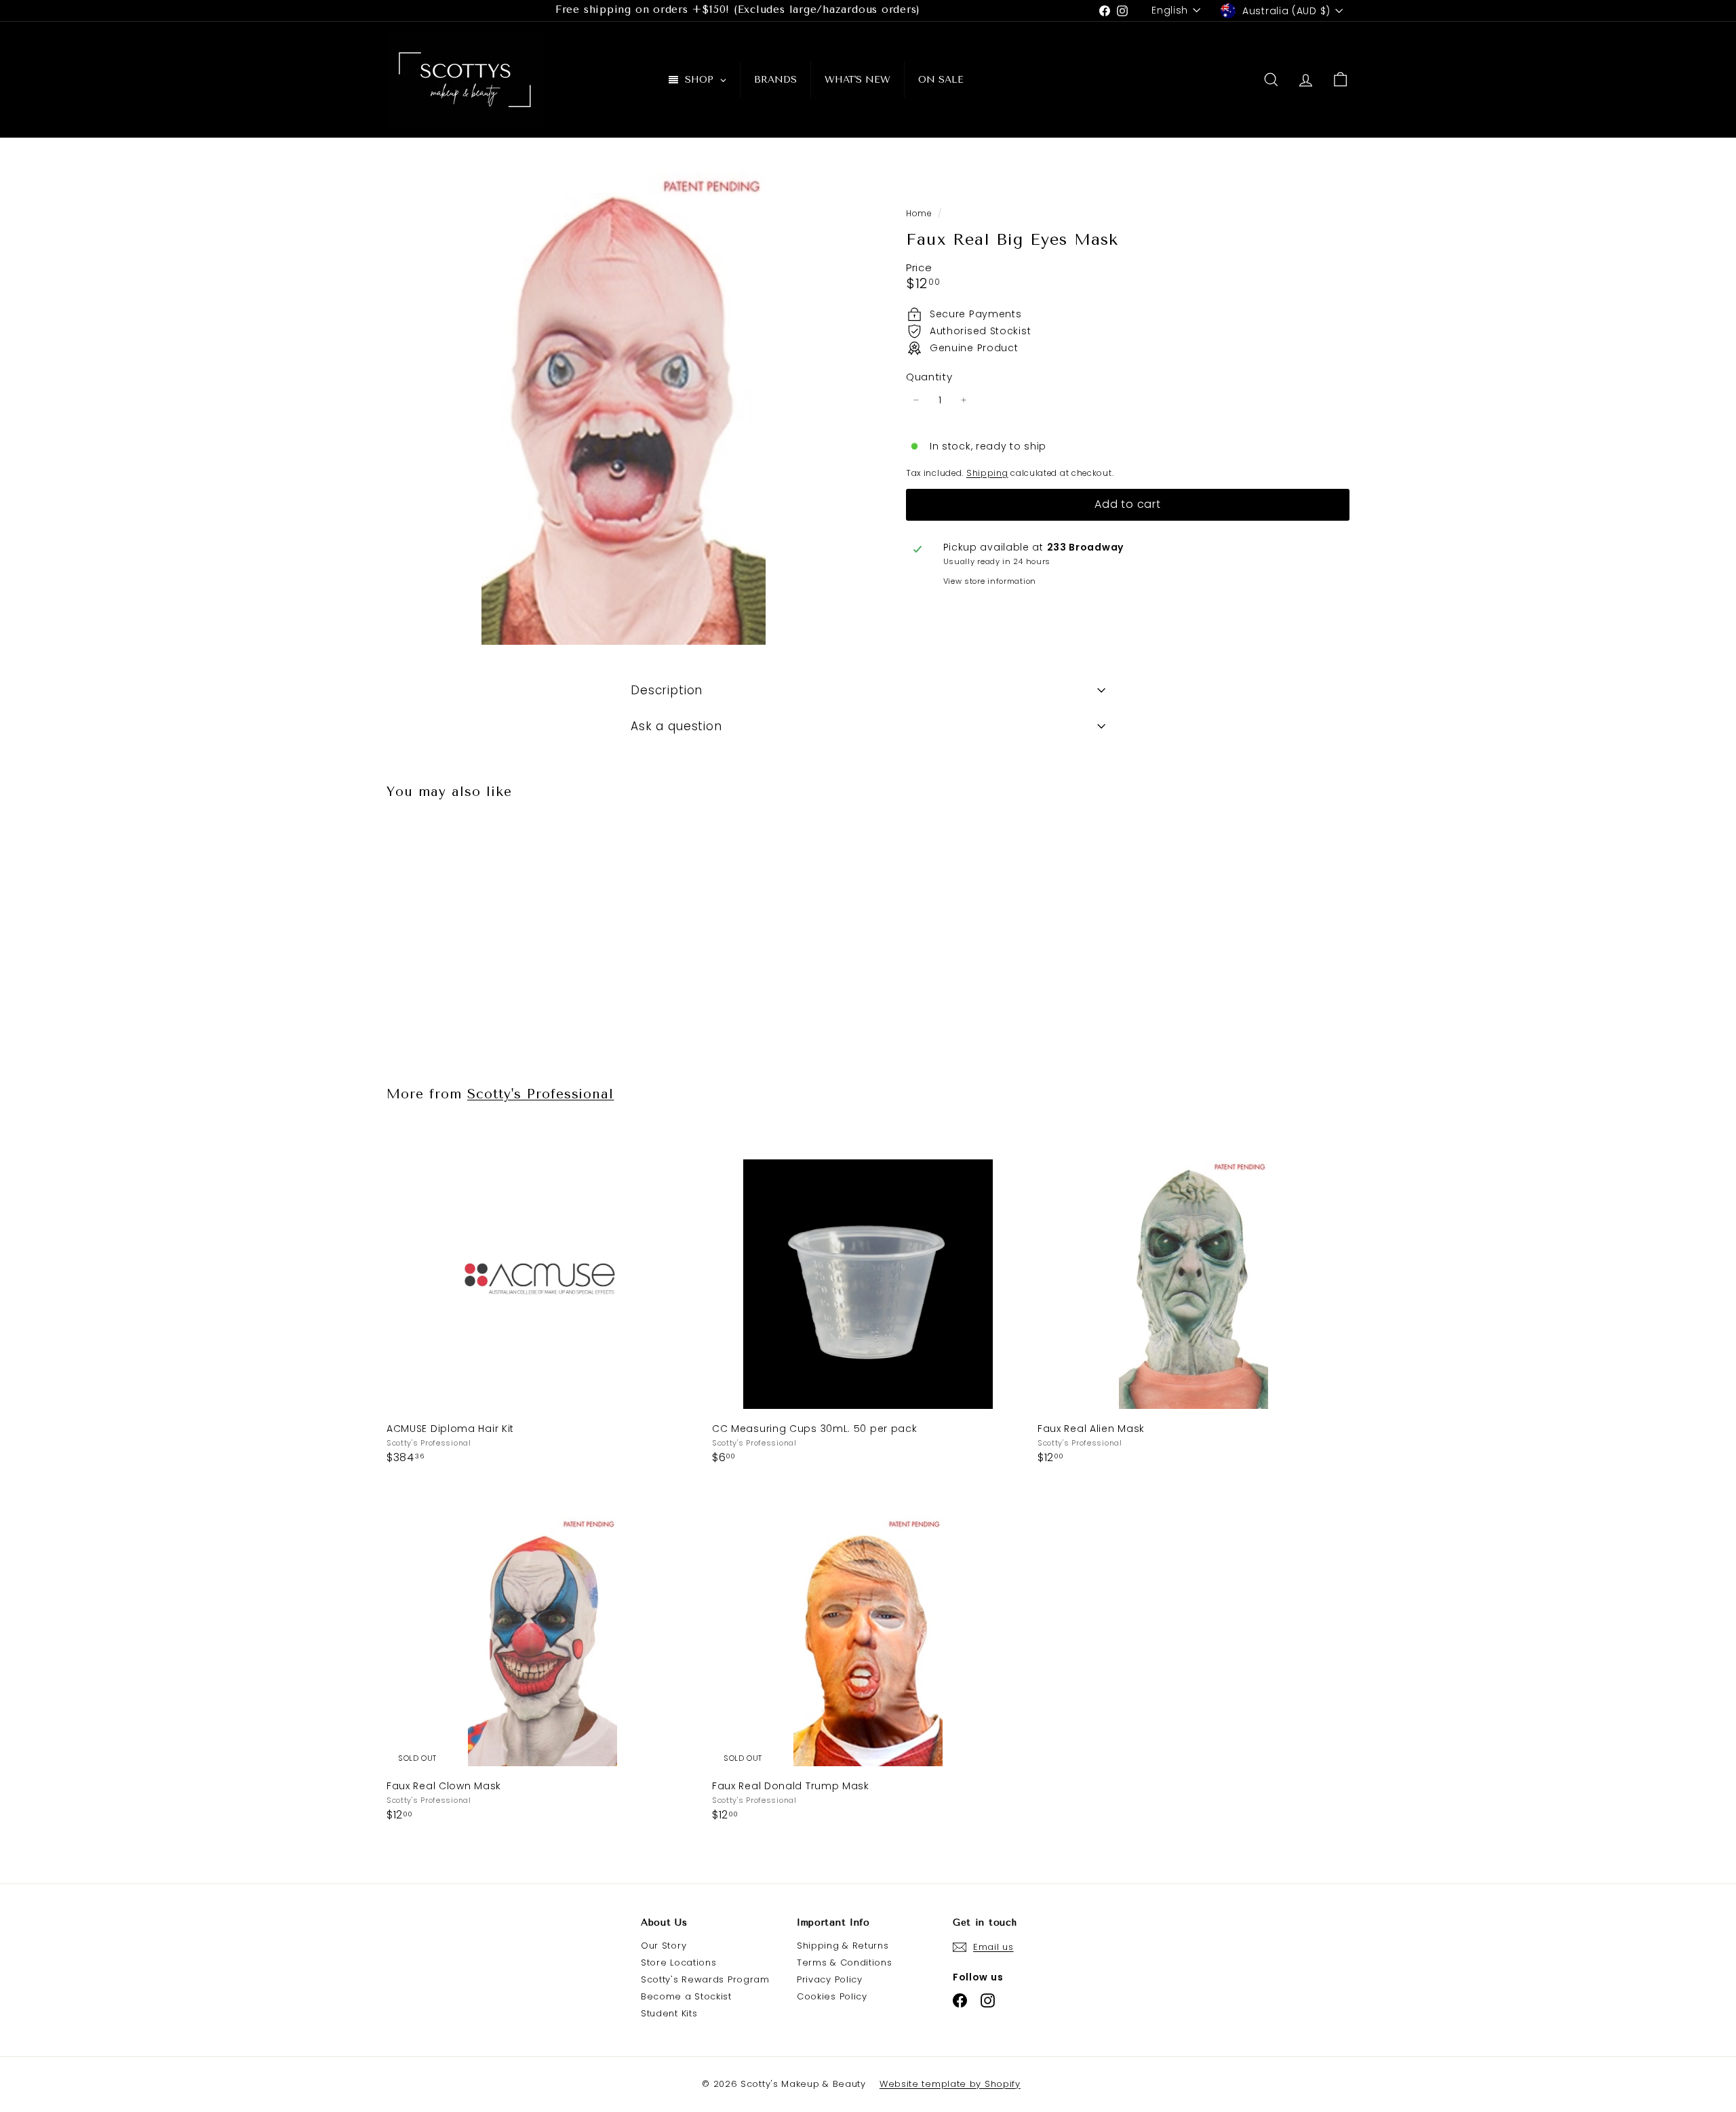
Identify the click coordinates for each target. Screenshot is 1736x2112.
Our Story (664, 1946)
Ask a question (676, 726)
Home (920, 214)
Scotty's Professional (541, 1094)
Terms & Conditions (845, 1962)
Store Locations (679, 1962)
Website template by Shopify (950, 2084)
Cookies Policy (832, 1996)
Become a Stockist (686, 1996)
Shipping (987, 473)
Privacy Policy (830, 1979)
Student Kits (669, 2013)
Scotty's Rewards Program (705, 1979)
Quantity (929, 377)
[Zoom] (624, 409)
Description (667, 690)
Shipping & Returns (843, 1946)
